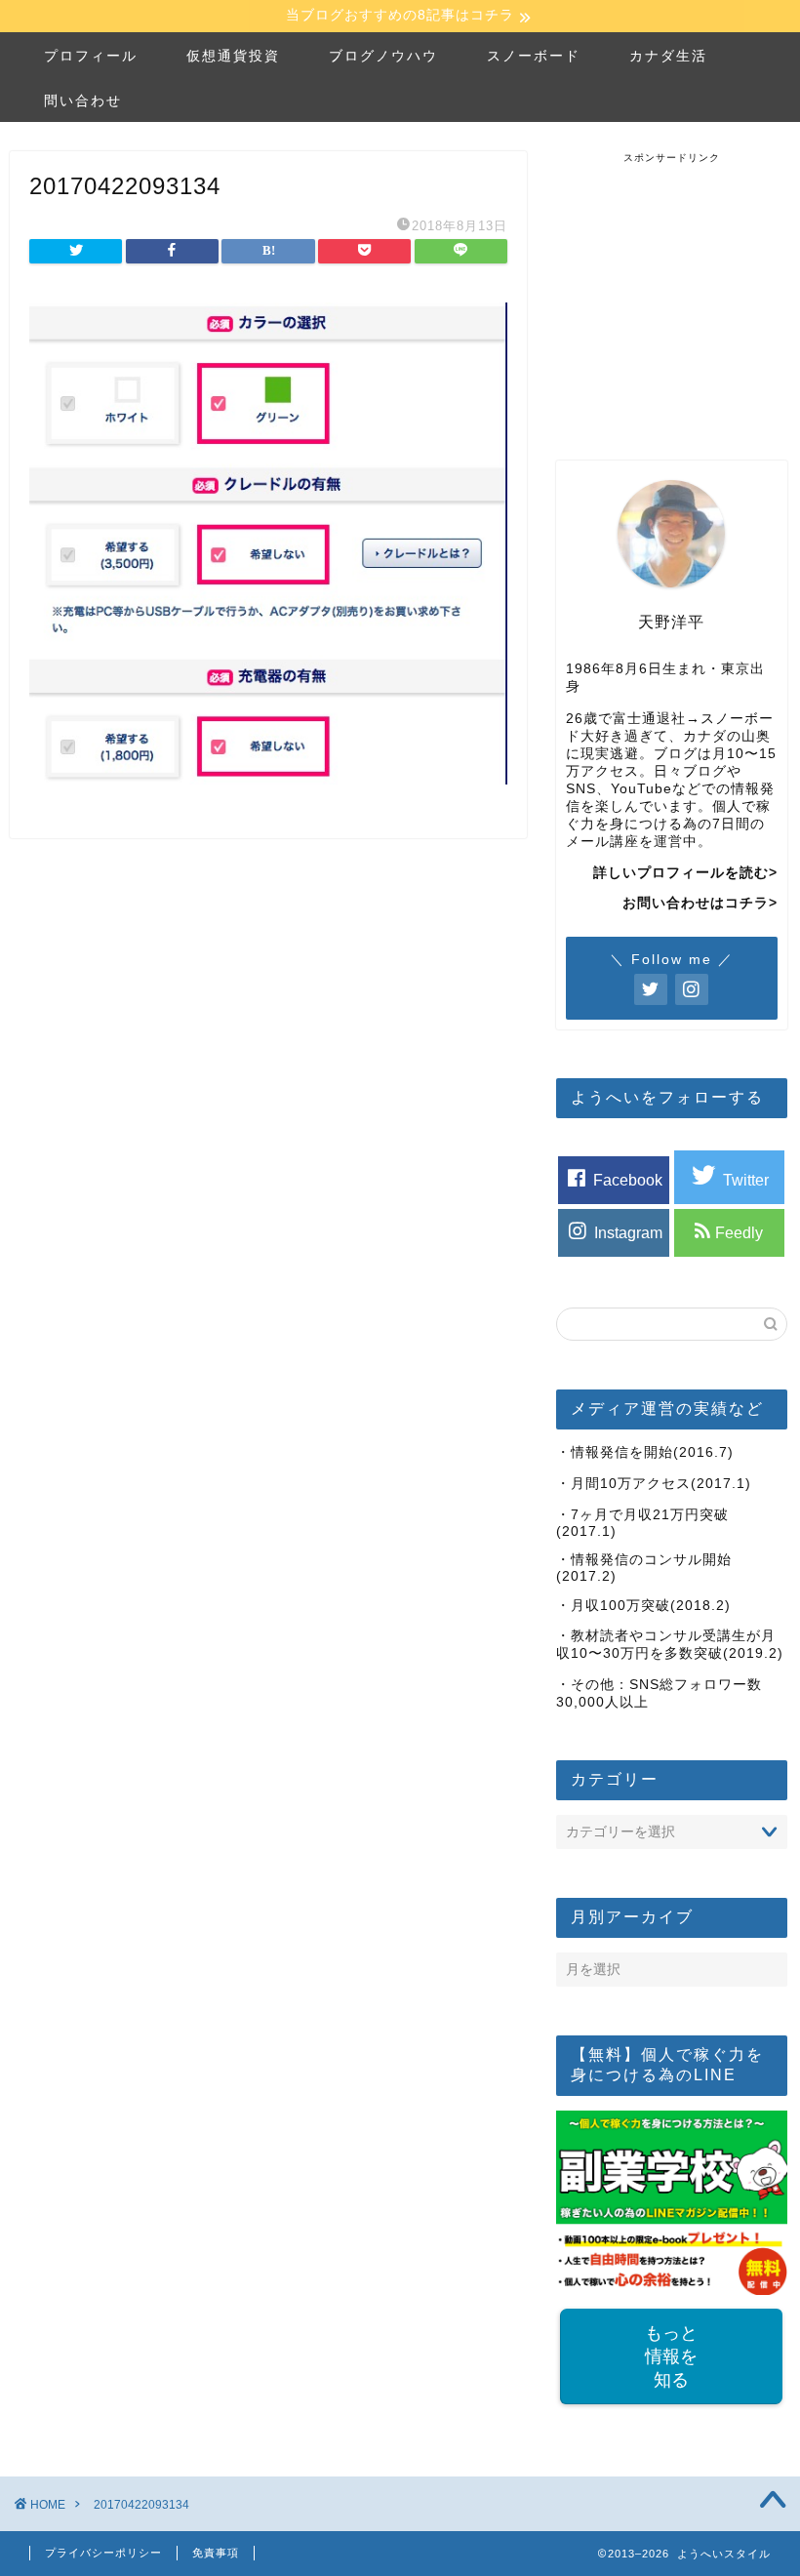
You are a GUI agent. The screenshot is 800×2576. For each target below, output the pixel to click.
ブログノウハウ (383, 56)
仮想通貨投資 (233, 56)
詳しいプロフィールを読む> (685, 873)
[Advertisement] (678, 287)
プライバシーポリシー (103, 2553)
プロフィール (91, 56)
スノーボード (534, 56)
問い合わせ (83, 101)
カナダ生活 (668, 56)
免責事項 (216, 2553)
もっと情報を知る (671, 2356)
